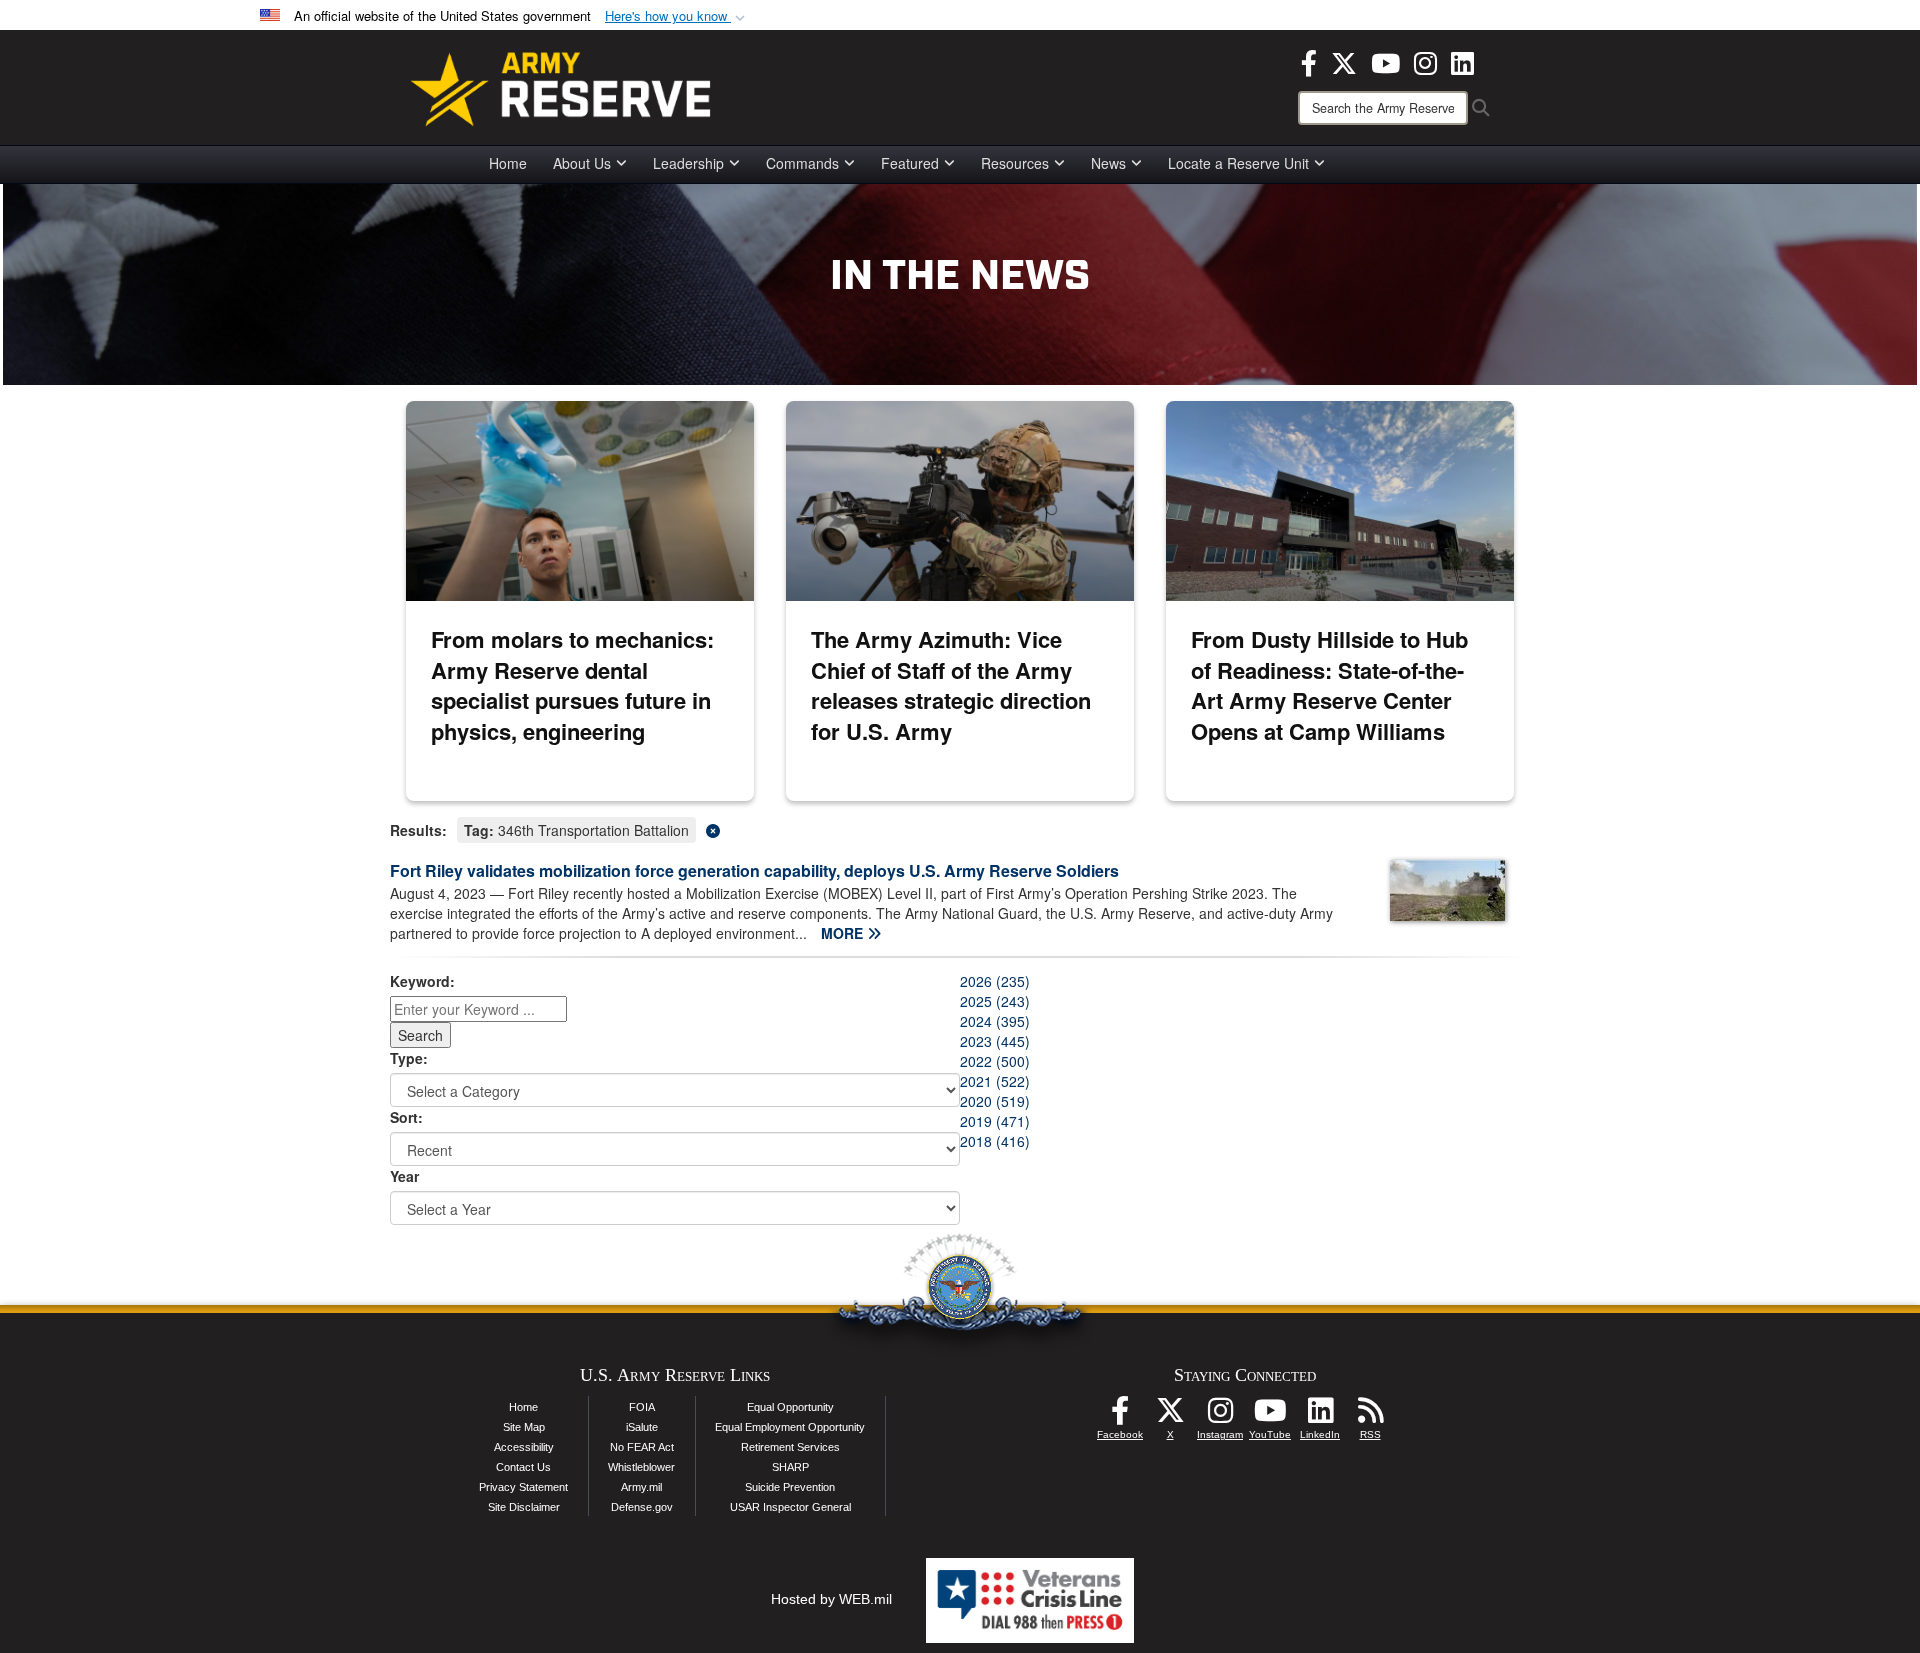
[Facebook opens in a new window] (1309, 61)
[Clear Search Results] (960, 828)
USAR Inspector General (790, 1507)
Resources (1015, 163)
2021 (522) (995, 1081)
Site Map (524, 1427)
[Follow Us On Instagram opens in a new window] (1220, 1416)
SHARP (790, 1467)
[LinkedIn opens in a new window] (1462, 61)
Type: (409, 1058)
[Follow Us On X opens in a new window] (1170, 1416)
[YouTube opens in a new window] (1385, 61)
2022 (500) (995, 1061)
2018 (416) (995, 1141)
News (1108, 163)
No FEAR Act (642, 1447)
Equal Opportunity (790, 1407)
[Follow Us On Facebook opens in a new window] (1120, 1416)
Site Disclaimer (524, 1507)
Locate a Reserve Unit (1238, 163)
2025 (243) (995, 1001)
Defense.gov (642, 1507)
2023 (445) (995, 1041)
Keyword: (422, 981)
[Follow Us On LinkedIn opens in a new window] (1320, 1416)
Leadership (688, 163)
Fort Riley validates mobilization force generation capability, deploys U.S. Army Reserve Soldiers (754, 870)
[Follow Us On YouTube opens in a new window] (1270, 1416)
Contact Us (523, 1467)
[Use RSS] (1370, 1416)
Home (508, 163)
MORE (844, 933)
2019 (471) (995, 1121)
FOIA (642, 1407)
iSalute (642, 1427)
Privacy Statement (523, 1487)
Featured (910, 163)
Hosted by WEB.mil (831, 1599)
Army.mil (641, 1487)
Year (404, 1176)
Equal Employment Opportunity (790, 1427)
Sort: (406, 1117)
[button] (677, 16)
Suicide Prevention (790, 1487)
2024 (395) (995, 1021)
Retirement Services (790, 1447)
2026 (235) (995, 981)
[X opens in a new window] (1344, 61)
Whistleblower (641, 1467)
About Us (582, 163)
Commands (802, 163)
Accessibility (524, 1447)
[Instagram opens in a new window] (1425, 61)
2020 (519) (995, 1101)
